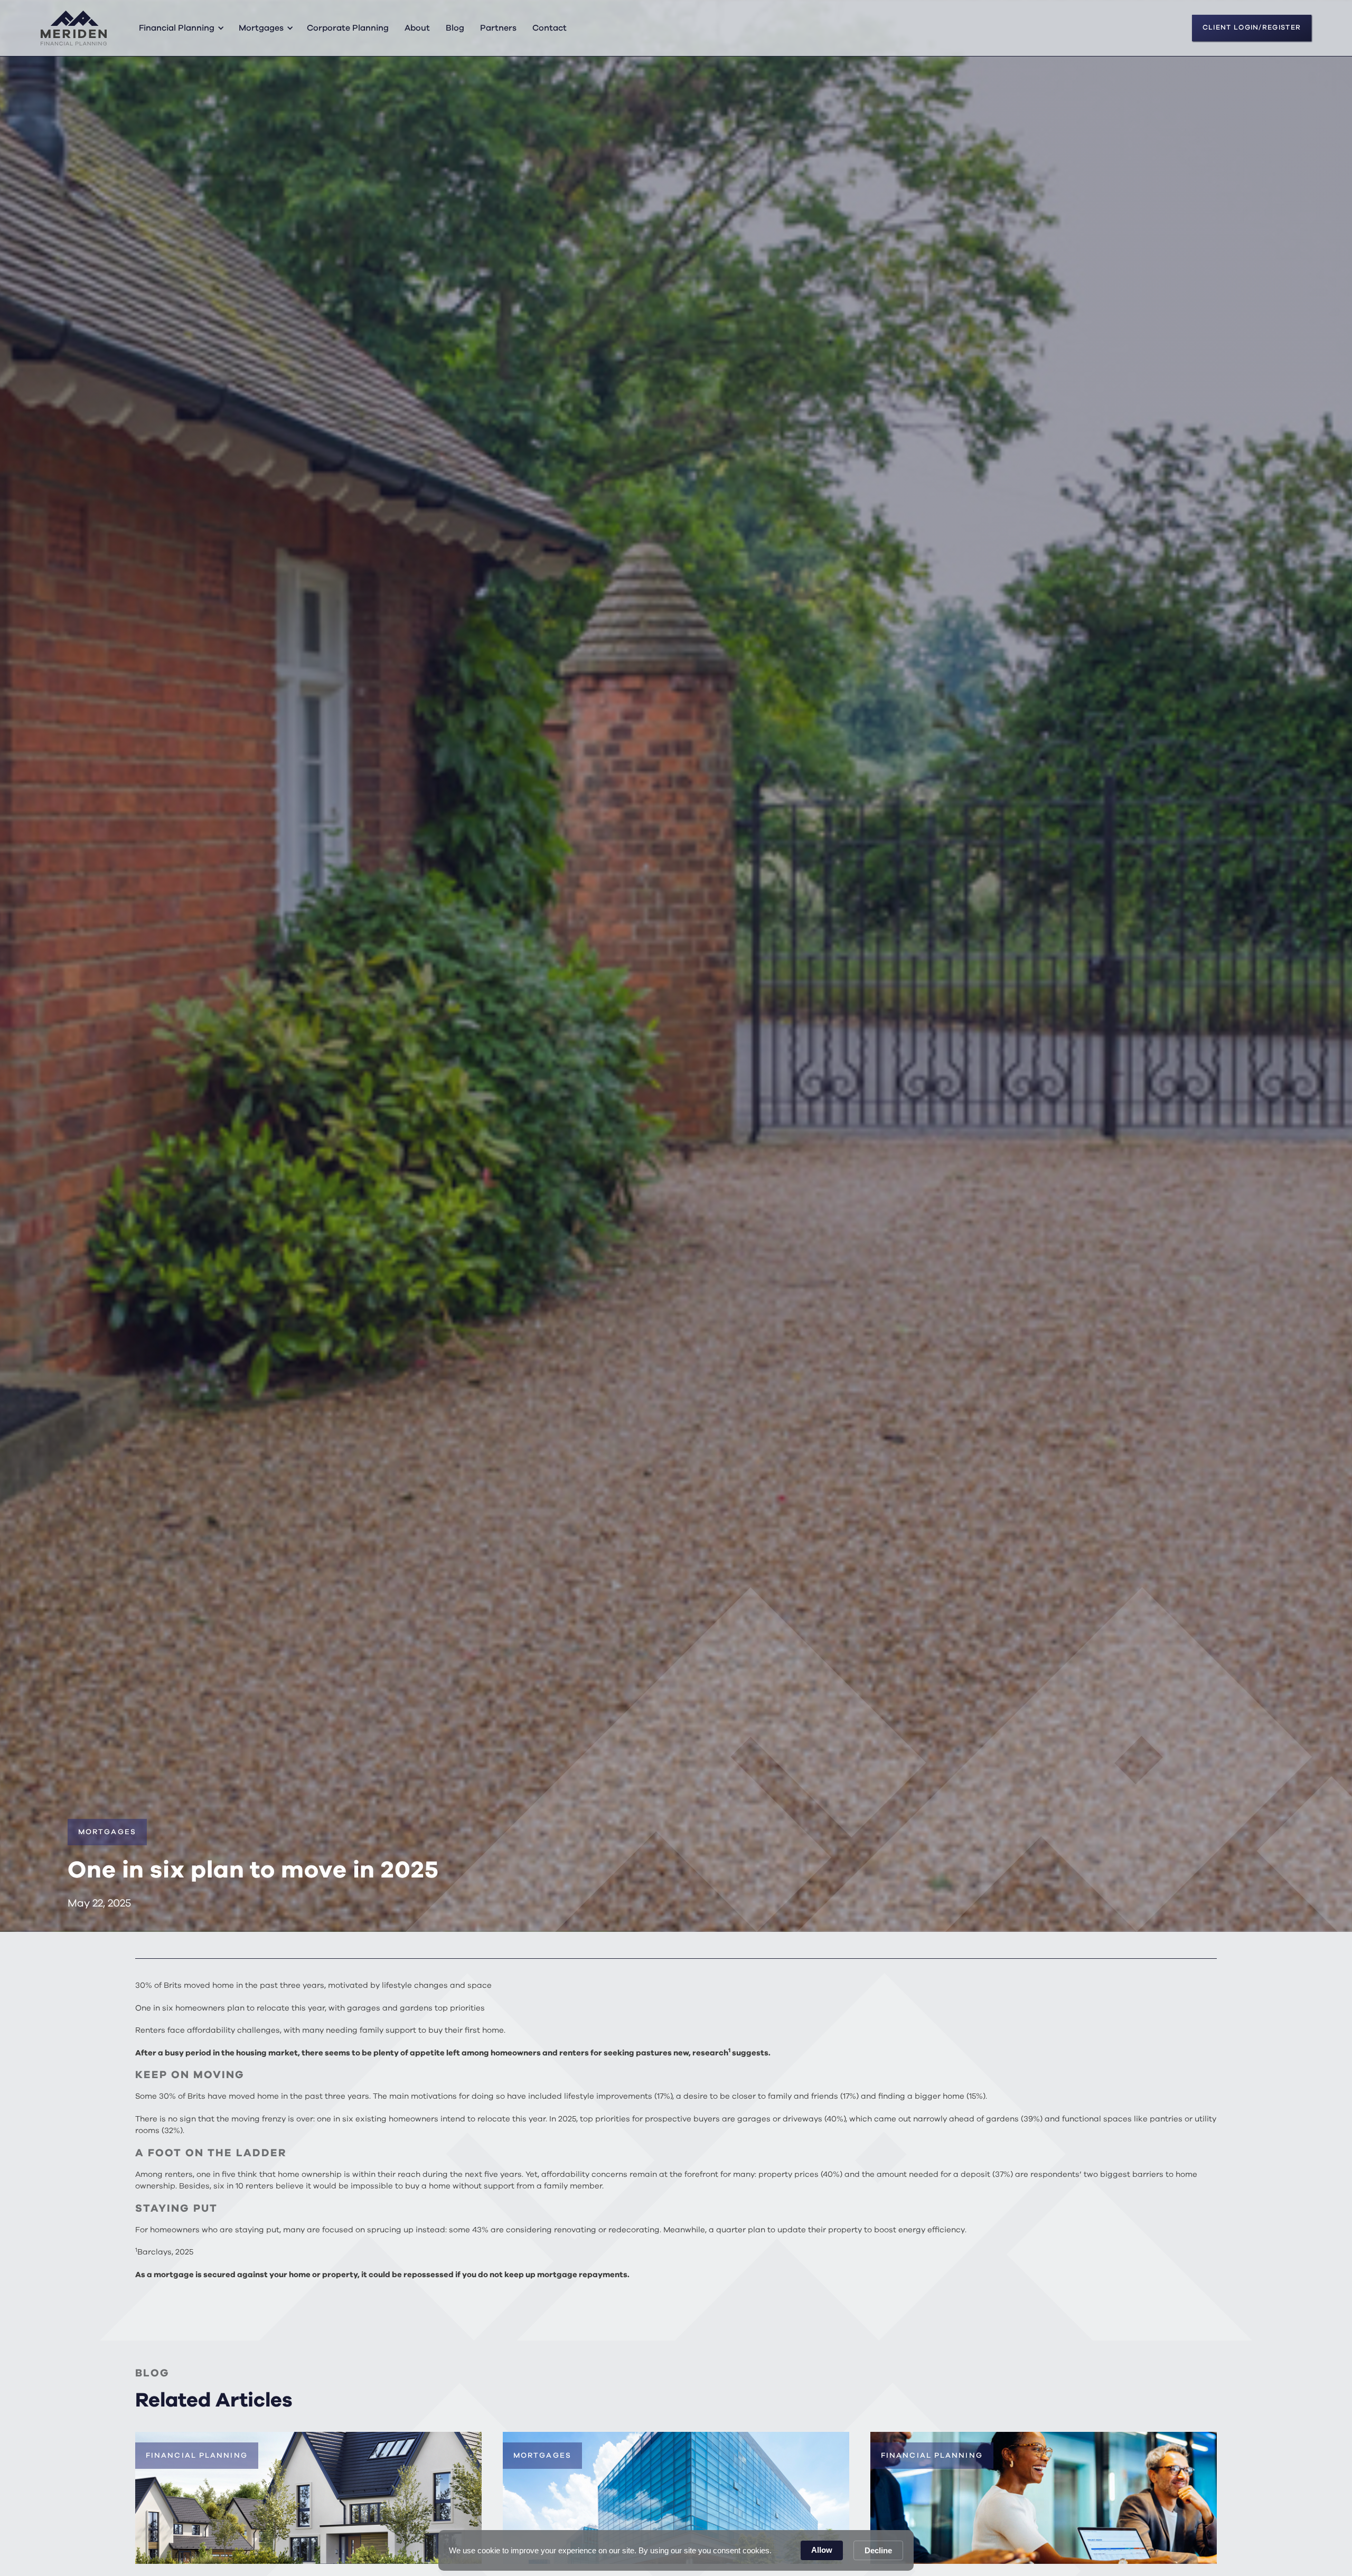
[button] (180, 28)
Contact (550, 28)
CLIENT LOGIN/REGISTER (1252, 28)
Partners (498, 28)
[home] (74, 28)
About (417, 28)
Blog (455, 28)
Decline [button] (878, 2550)
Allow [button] (822, 2550)
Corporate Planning (348, 28)
